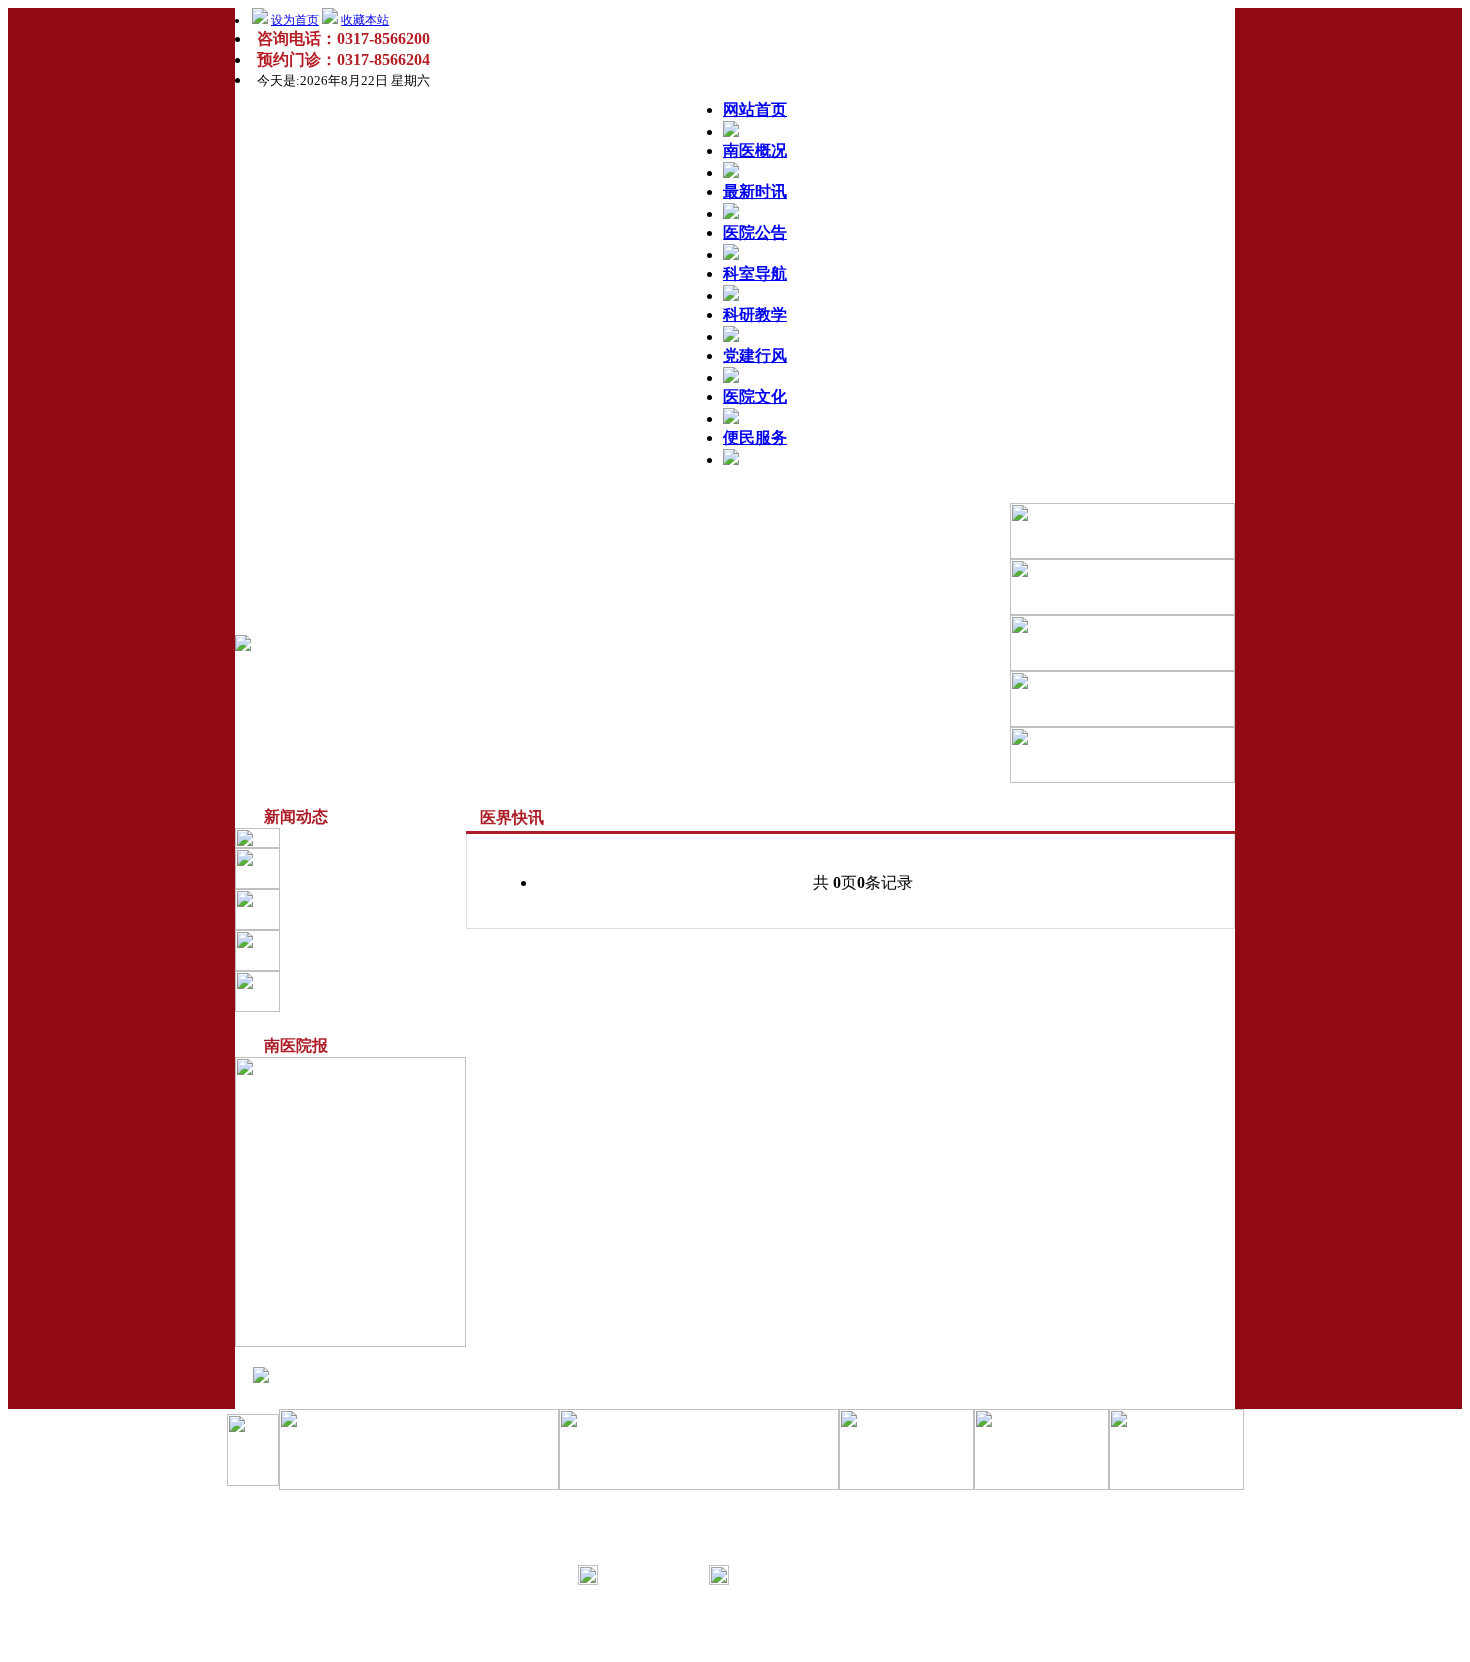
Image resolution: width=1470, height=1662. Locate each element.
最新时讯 (755, 191)
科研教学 (755, 314)
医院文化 (755, 396)
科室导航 (755, 273)
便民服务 (755, 437)
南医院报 (354, 950)
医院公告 (755, 232)
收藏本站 (365, 20)
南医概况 (755, 150)
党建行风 (755, 355)
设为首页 (295, 20)
